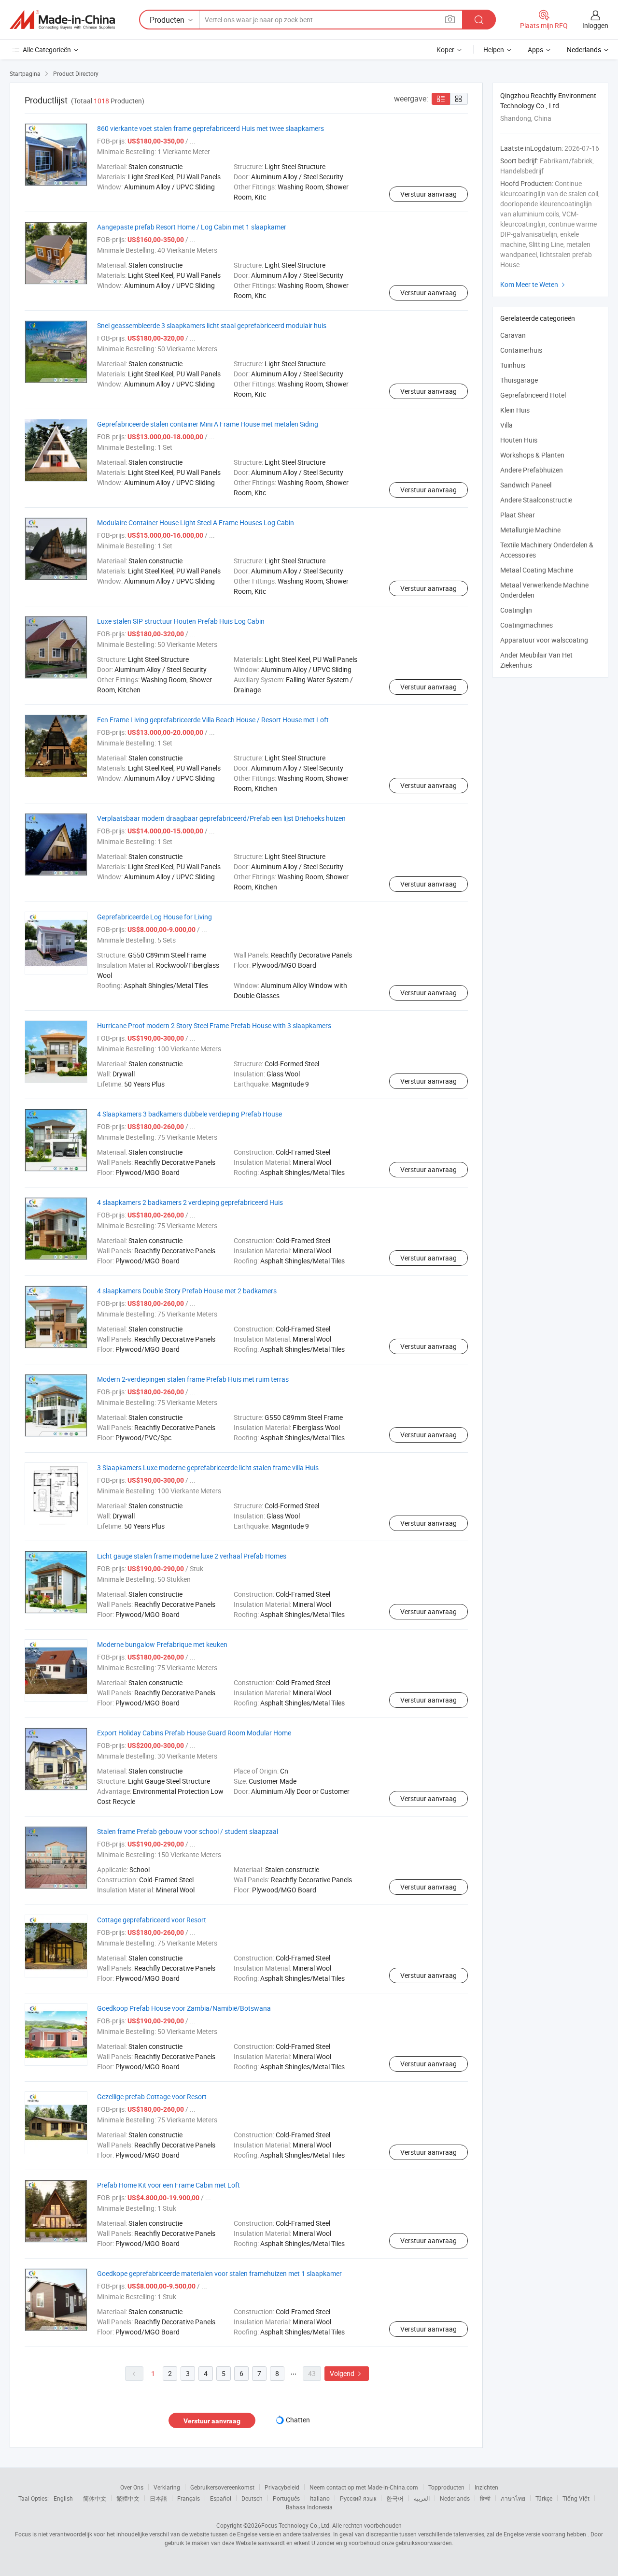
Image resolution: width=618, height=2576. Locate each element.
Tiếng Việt (576, 2498)
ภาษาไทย (513, 2498)
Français (189, 2498)
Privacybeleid (282, 2487)
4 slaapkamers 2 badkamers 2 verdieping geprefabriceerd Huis (190, 1202)
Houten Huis (519, 440)
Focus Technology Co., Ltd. (296, 2525)
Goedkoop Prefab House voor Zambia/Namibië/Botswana (184, 2008)
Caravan (513, 335)
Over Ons (132, 2487)
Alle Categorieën (47, 50)
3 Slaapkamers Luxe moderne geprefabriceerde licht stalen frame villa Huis (208, 1467)
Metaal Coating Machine (537, 570)
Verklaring (167, 2487)
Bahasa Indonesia (309, 2507)
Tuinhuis (513, 365)
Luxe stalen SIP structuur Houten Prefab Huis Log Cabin (181, 621)
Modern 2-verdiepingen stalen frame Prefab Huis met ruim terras (193, 1379)
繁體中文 (128, 2498)
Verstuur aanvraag (428, 194)
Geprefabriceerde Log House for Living (154, 917)
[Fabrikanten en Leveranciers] (62, 20)
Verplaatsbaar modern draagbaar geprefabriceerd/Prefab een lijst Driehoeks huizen (221, 818)
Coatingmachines (527, 625)
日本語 (158, 2498)
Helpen (494, 50)
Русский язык (358, 2498)
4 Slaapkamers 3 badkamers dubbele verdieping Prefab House (190, 1114)
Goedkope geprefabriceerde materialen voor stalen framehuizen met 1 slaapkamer (219, 2273)
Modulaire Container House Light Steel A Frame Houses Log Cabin (196, 522)
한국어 (395, 2498)
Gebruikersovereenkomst (222, 2487)
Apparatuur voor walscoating (544, 640)
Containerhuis (521, 350)
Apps (535, 50)
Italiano (320, 2498)
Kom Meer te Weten (534, 284)
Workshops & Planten (532, 455)
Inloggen (595, 25)
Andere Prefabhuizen (532, 470)
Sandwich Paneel (526, 485)
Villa (506, 425)
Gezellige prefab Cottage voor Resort (152, 2097)
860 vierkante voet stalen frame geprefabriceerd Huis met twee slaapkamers (211, 128)
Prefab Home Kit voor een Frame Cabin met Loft (169, 2185)
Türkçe (544, 2498)
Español (221, 2498)
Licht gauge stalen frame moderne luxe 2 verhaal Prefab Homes (192, 1556)
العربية (422, 2498)
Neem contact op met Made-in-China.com (364, 2487)
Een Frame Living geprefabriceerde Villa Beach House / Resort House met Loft (213, 720)
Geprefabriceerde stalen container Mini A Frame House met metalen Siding (208, 424)
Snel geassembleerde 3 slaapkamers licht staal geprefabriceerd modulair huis (212, 325)
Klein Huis (515, 410)
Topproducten (446, 2487)
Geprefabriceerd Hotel (533, 395)
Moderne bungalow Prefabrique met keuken (162, 1644)
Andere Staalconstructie (536, 500)
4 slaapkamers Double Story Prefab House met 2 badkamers (187, 1291)
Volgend (347, 2373)
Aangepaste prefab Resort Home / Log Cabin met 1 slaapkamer (192, 227)
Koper (445, 50)
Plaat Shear (518, 515)
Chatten (298, 2420)
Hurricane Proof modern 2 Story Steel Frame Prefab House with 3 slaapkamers (214, 1025)
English (63, 2498)
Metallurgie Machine (530, 530)
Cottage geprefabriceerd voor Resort (152, 1920)
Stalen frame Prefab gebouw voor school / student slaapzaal (188, 1831)
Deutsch (252, 2498)
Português (286, 2498)
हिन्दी (485, 2498)
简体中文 (95, 2498)
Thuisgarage (519, 380)
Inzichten (486, 2487)
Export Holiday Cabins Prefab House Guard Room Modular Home (194, 1733)
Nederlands (455, 2498)
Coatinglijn (516, 610)
